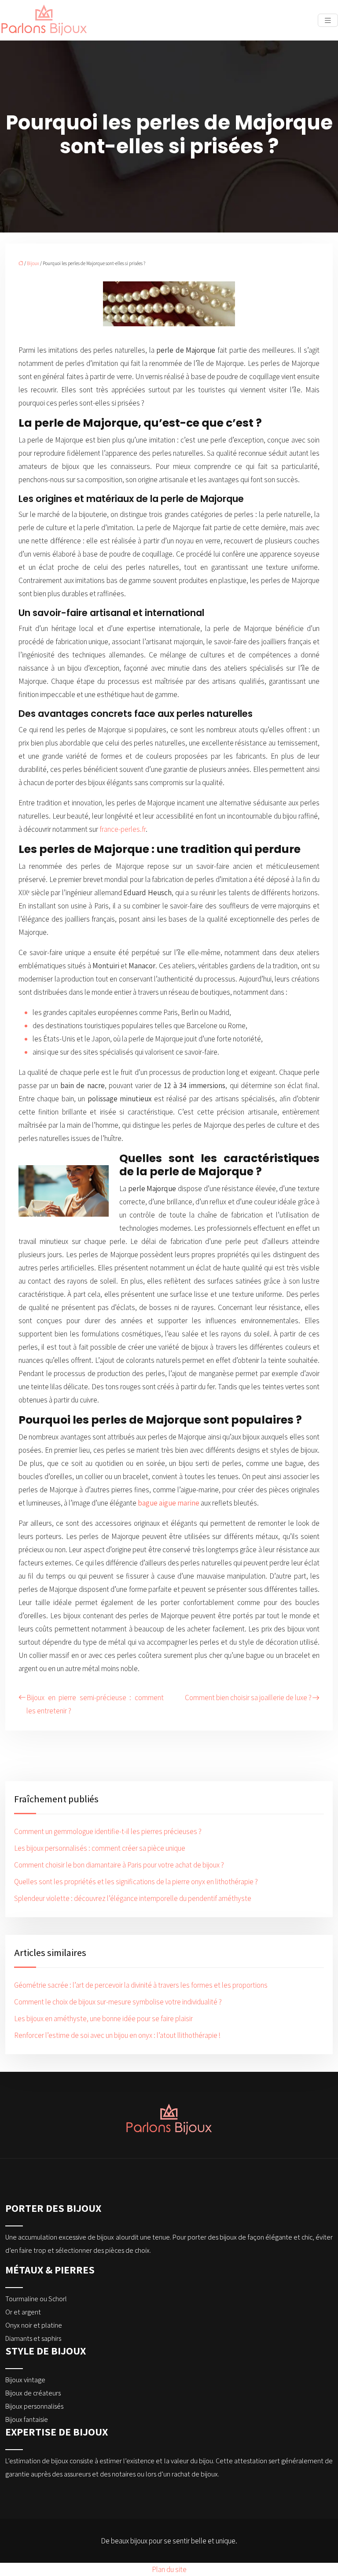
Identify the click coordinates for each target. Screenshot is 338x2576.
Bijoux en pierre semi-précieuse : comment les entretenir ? (95, 1704)
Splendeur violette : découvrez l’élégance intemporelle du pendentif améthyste (133, 1898)
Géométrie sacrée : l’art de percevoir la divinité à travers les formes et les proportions (141, 1985)
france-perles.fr (123, 829)
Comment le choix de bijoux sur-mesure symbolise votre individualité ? (118, 2002)
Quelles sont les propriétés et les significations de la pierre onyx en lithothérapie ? (136, 1882)
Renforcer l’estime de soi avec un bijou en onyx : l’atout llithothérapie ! (117, 2035)
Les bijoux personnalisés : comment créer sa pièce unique (100, 1848)
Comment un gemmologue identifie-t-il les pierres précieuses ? (108, 1831)
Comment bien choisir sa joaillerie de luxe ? (248, 1698)
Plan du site (169, 2569)
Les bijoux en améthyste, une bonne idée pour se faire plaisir (103, 2019)
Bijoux (33, 263)
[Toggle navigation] (328, 20)
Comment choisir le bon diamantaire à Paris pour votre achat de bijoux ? (119, 1865)
